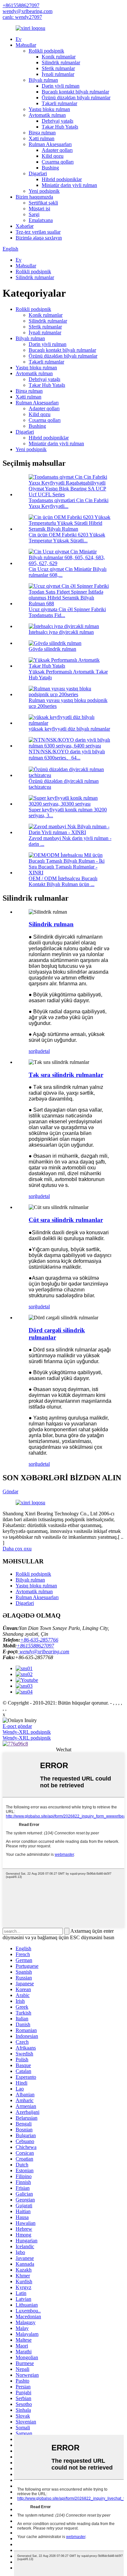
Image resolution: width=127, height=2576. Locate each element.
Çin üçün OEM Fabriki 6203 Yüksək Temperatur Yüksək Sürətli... (67, 538)
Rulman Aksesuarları (50, 144)
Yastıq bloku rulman (49, 109)
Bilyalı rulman (43, 80)
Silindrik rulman (51, 924)
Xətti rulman (42, 138)
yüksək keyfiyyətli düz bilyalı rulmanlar (69, 729)
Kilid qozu (53, 156)
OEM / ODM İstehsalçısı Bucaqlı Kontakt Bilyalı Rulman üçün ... (63, 881)
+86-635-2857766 (39, 1640)
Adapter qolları (57, 150)
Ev (19, 39)
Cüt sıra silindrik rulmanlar (66, 1220)
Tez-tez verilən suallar (38, 232)
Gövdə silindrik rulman (52, 649)
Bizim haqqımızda (34, 197)
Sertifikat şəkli (43, 203)
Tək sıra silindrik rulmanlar (66, 1075)
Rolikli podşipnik (46, 51)
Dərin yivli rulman (61, 86)
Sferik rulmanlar (58, 68)
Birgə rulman (42, 133)
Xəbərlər (25, 226)
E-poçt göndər (17, 1726)
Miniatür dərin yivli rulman (69, 185)
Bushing (50, 168)
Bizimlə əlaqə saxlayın (39, 238)
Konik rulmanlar (59, 57)
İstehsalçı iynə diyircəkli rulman (61, 632)
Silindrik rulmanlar (61, 62)
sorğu (34, 1051)
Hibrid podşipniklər (62, 179)
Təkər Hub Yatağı (60, 127)
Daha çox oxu (17, 1549)
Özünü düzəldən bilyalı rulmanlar (76, 98)
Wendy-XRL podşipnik (27, 1732)
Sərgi (34, 214)
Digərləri (38, 173)
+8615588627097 (21, 5)
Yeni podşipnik (44, 191)
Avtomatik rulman (47, 115)
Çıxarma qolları (58, 162)
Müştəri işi (39, 209)
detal (45, 1051)
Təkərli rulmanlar (59, 103)
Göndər (10, 1491)
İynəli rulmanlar (58, 74)
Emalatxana (41, 220)
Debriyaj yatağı (57, 121)
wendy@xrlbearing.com (28, 11)
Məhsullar (26, 45)
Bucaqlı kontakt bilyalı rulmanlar (75, 92)
